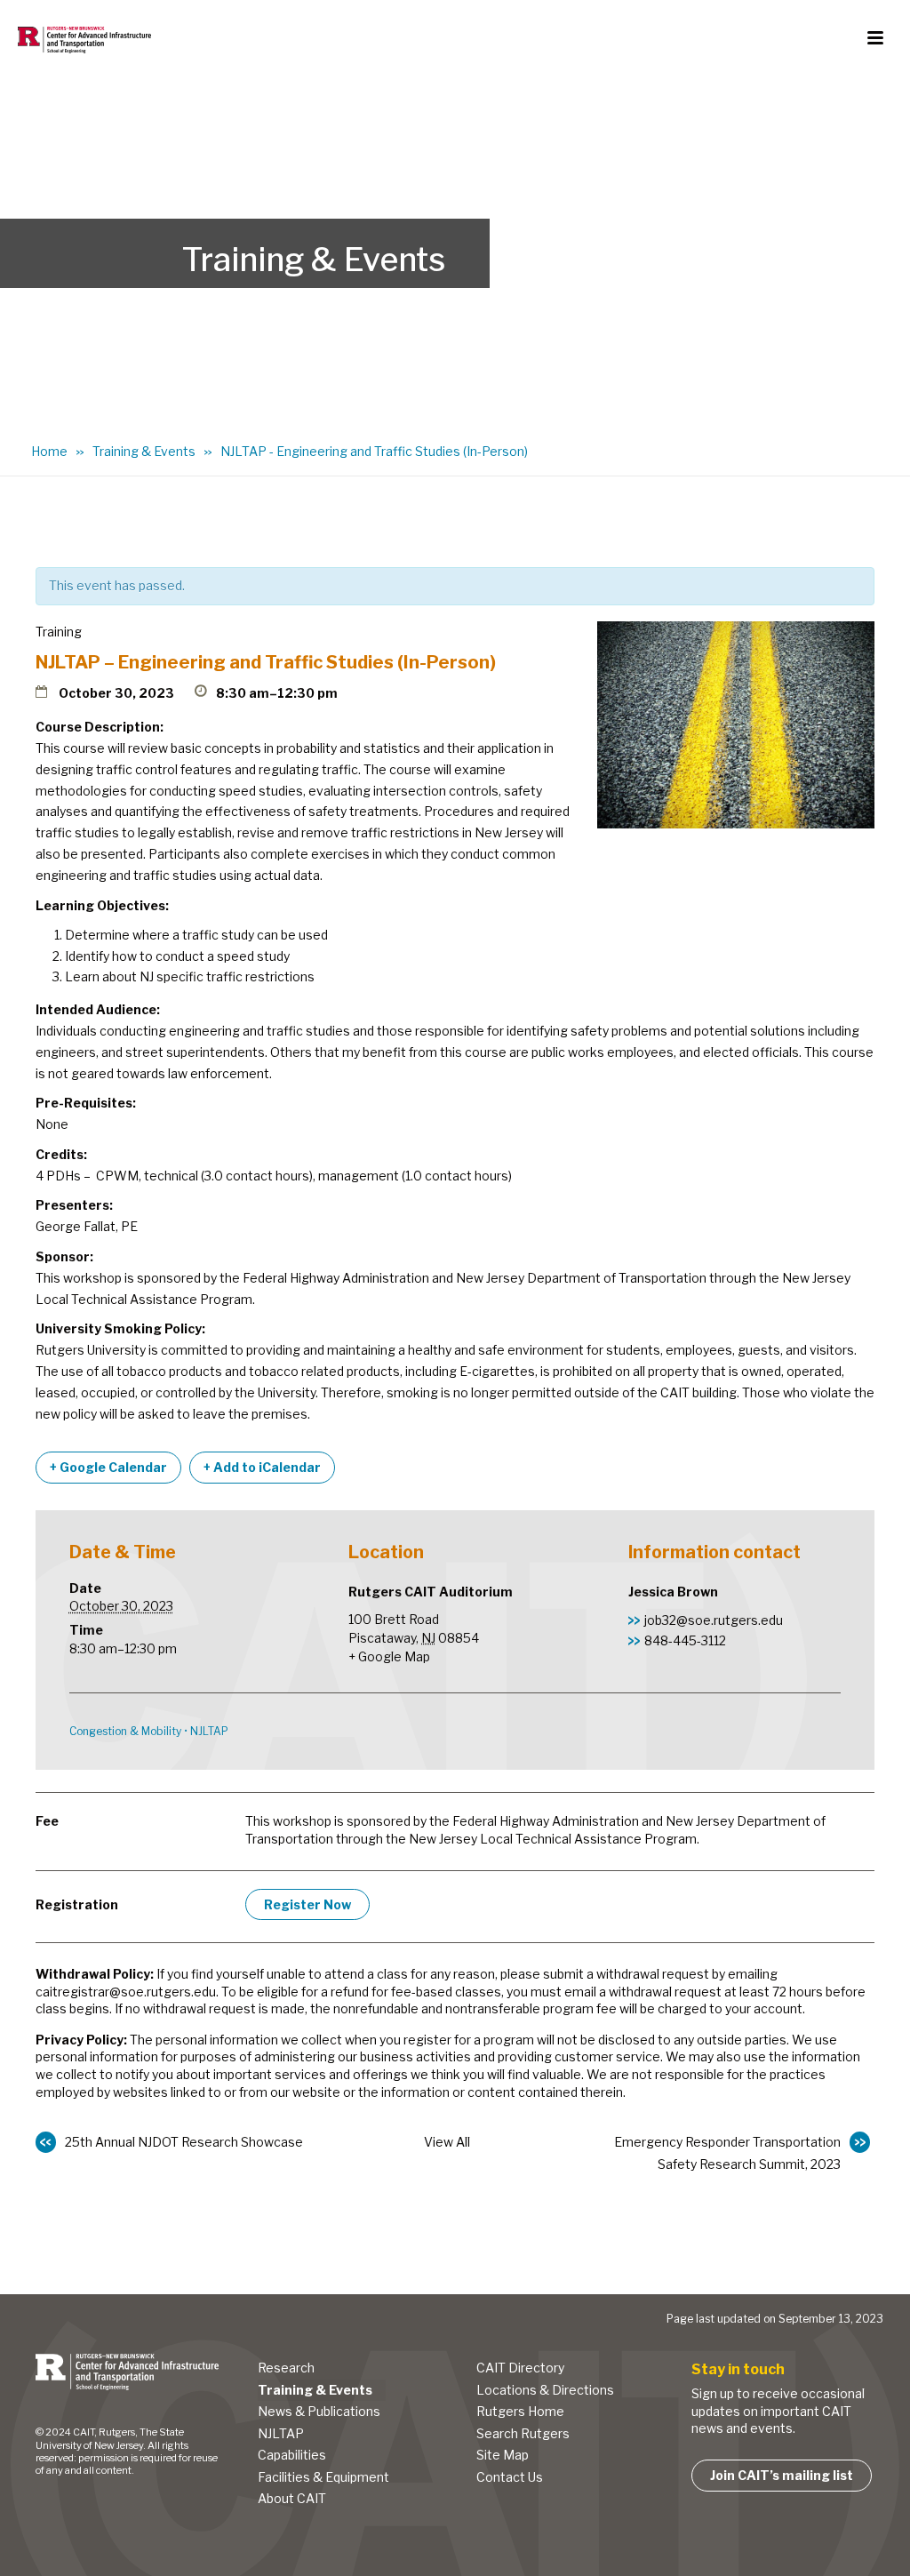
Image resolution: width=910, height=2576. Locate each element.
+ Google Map (389, 1656)
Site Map (503, 2455)
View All (447, 2142)
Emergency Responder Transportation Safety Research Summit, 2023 (727, 2153)
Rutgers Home (520, 2411)
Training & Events (144, 451)
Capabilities (292, 2455)
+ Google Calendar (108, 1467)
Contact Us (510, 2477)
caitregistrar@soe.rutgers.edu (126, 1992)
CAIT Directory (520, 2368)
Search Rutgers (523, 2433)
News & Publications (319, 2411)
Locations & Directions (545, 2390)
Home (49, 451)
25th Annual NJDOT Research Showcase (184, 2142)
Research (286, 2368)
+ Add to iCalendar (262, 1467)
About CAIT (292, 2498)
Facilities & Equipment (323, 2477)
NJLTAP (209, 1731)
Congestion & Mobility (125, 1731)
